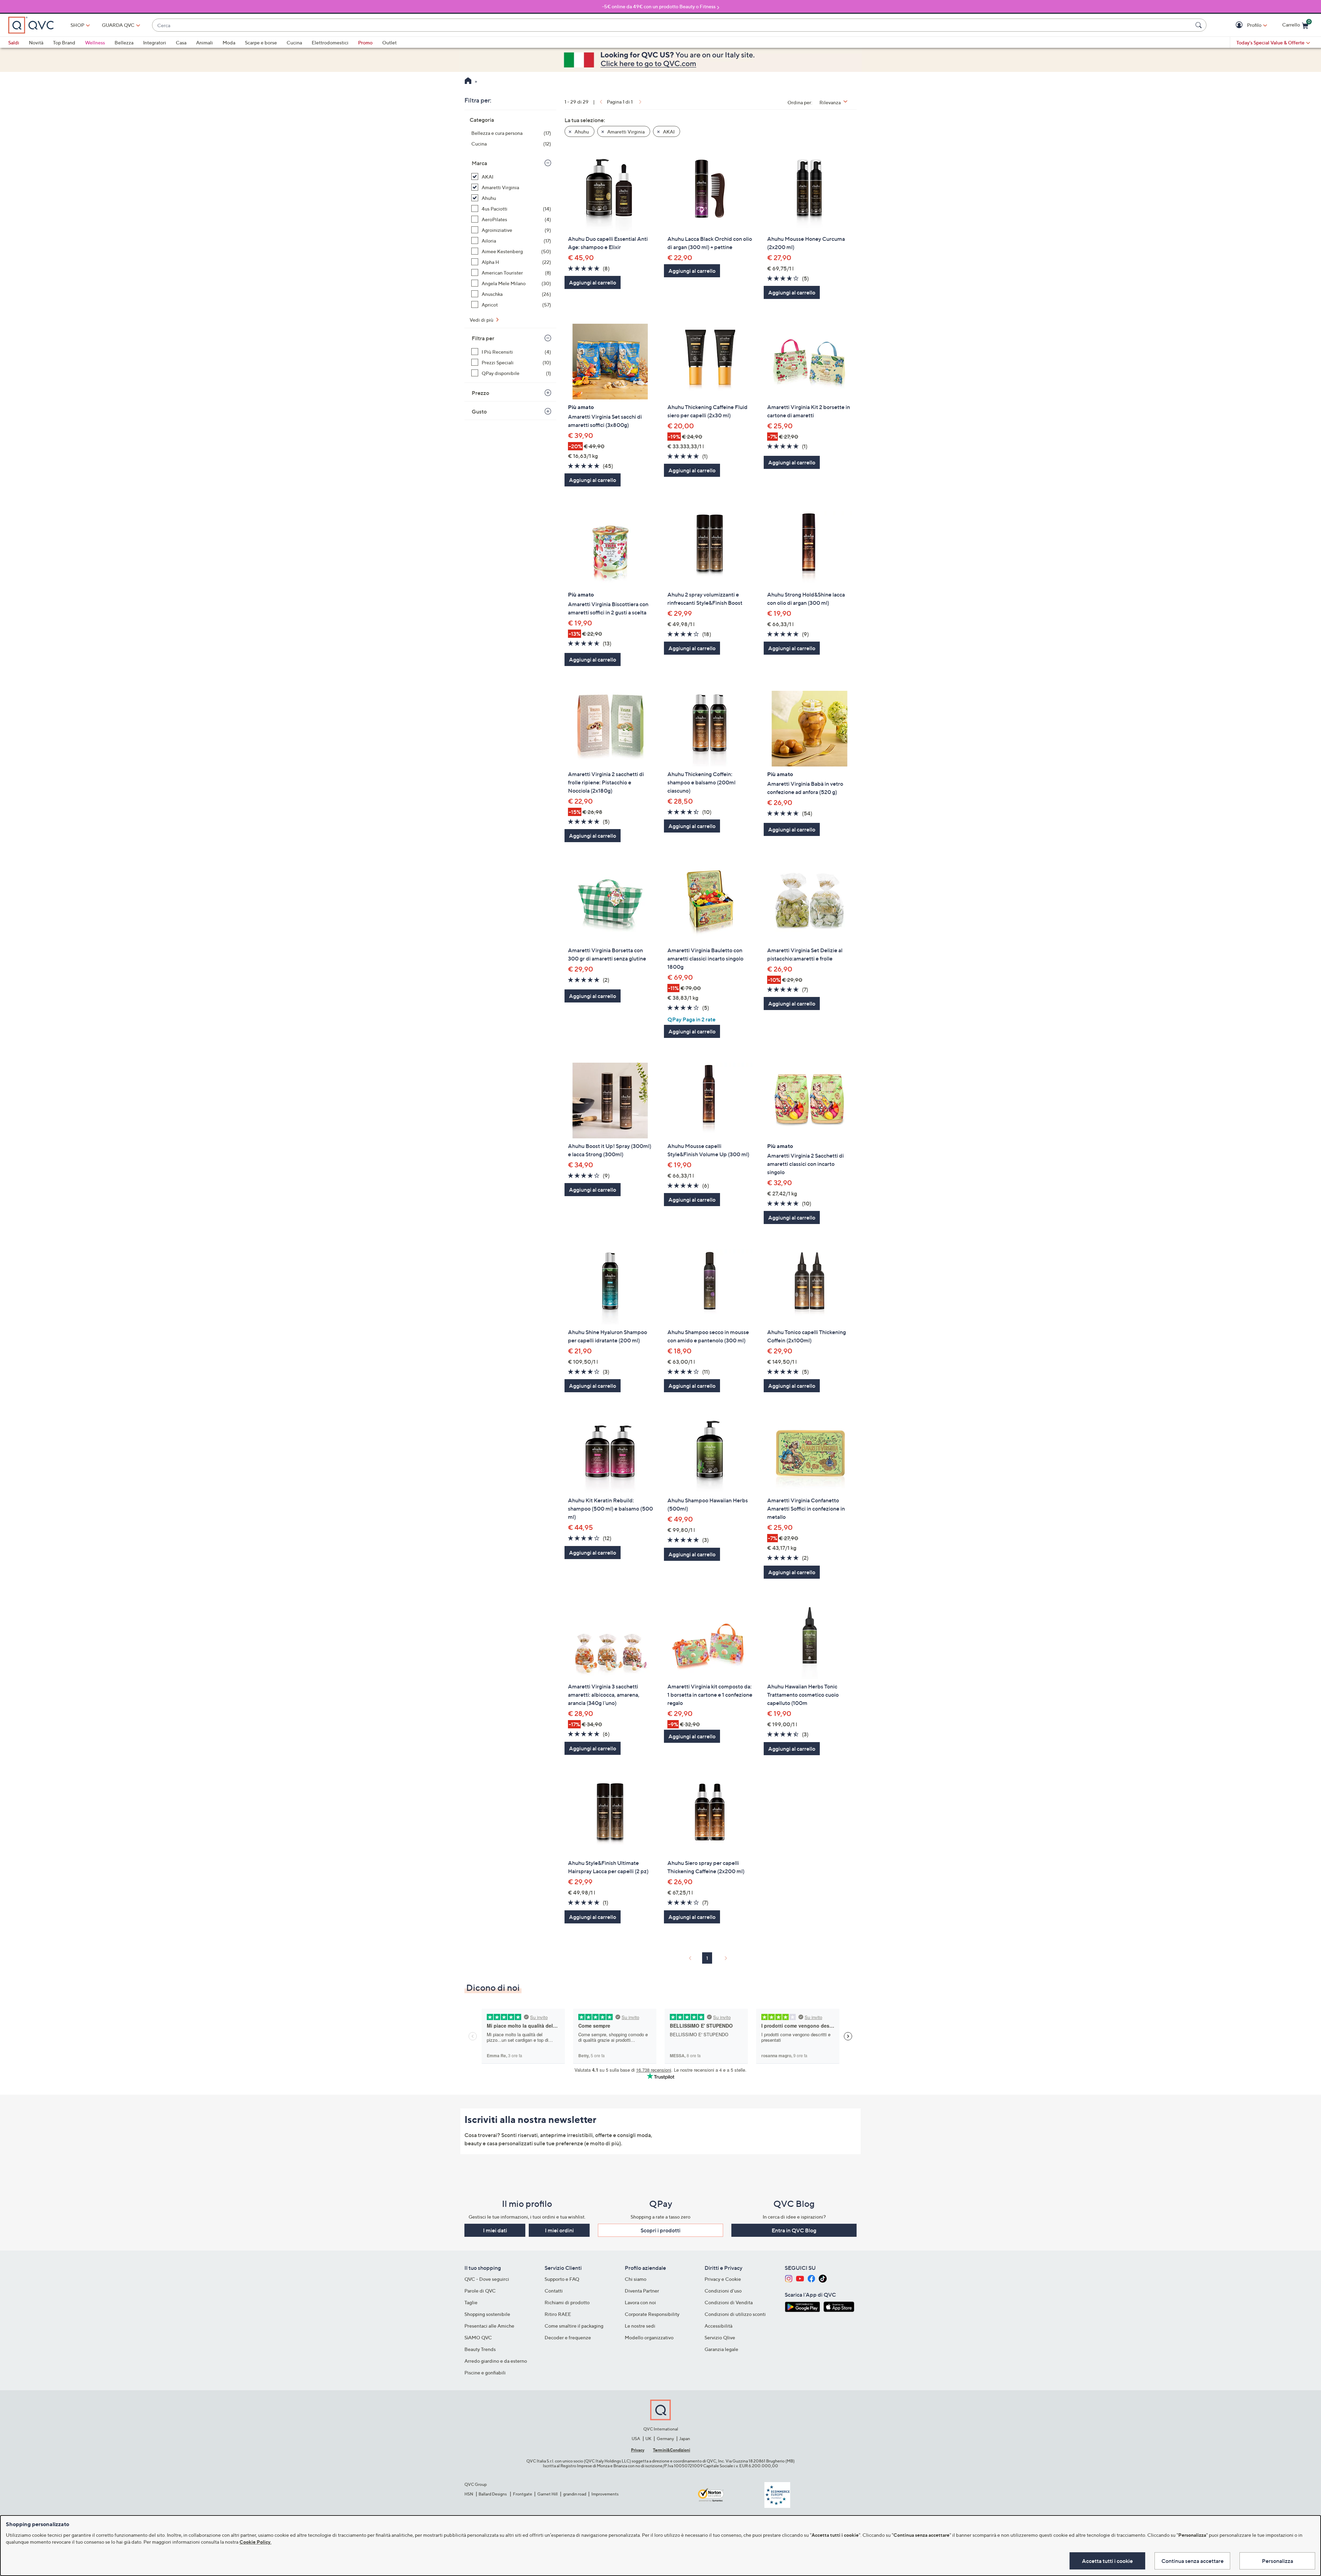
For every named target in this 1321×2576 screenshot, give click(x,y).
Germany (665, 2439)
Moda (229, 42)
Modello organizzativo (649, 2337)
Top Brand (64, 42)
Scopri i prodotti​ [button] (660, 2230)
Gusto (479, 411)
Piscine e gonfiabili (485, 2373)
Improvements (605, 2494)
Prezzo (480, 393)
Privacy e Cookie (723, 2279)
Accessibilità (718, 2326)
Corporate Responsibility (652, 2314)
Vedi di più (482, 320)
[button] (1240, 25)
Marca (479, 163)
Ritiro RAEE (558, 2314)
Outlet (389, 42)
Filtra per (483, 338)
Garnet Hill (547, 2494)
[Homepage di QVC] (468, 82)
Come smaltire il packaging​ (574, 2326)
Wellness (95, 42)
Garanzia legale (721, 2349)
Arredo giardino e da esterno (496, 2361)
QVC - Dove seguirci (487, 2279)
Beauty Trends (480, 2349)
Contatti (554, 2291)
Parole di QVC (480, 2291)
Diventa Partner (642, 2291)
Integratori (155, 42)
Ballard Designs (493, 2494)
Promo (365, 42)
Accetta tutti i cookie (1107, 2561)
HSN (469, 2494)
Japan (685, 2439)
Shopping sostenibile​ (487, 2314)
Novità (36, 42)
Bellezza (124, 42)
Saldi (14, 42)
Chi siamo (636, 2279)
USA (636, 2439)
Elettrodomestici (330, 42)
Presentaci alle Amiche (489, 2326)
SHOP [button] (77, 25)
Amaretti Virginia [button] (625, 132)
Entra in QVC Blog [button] (794, 2230)
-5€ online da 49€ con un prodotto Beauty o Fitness (659, 6)
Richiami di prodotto (567, 2302)
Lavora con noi (640, 2302)
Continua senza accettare (1193, 2561)
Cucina (294, 42)
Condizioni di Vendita (729, 2302)
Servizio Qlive (720, 2337)
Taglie (471, 2302)
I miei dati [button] (495, 2230)
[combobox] (672, 25)
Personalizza (1277, 2561)
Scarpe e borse (261, 42)
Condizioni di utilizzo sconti (735, 2314)
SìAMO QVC (478, 2337)
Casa (181, 42)
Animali (205, 42)
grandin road (575, 2494)
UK (648, 2439)
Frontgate (523, 2494)
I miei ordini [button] (559, 2230)
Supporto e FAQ (562, 2279)
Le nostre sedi (640, 2326)
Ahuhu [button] (581, 132)
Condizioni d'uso (723, 2291)
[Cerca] (1200, 25)
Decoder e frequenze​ (568, 2337)
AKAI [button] (668, 132)
